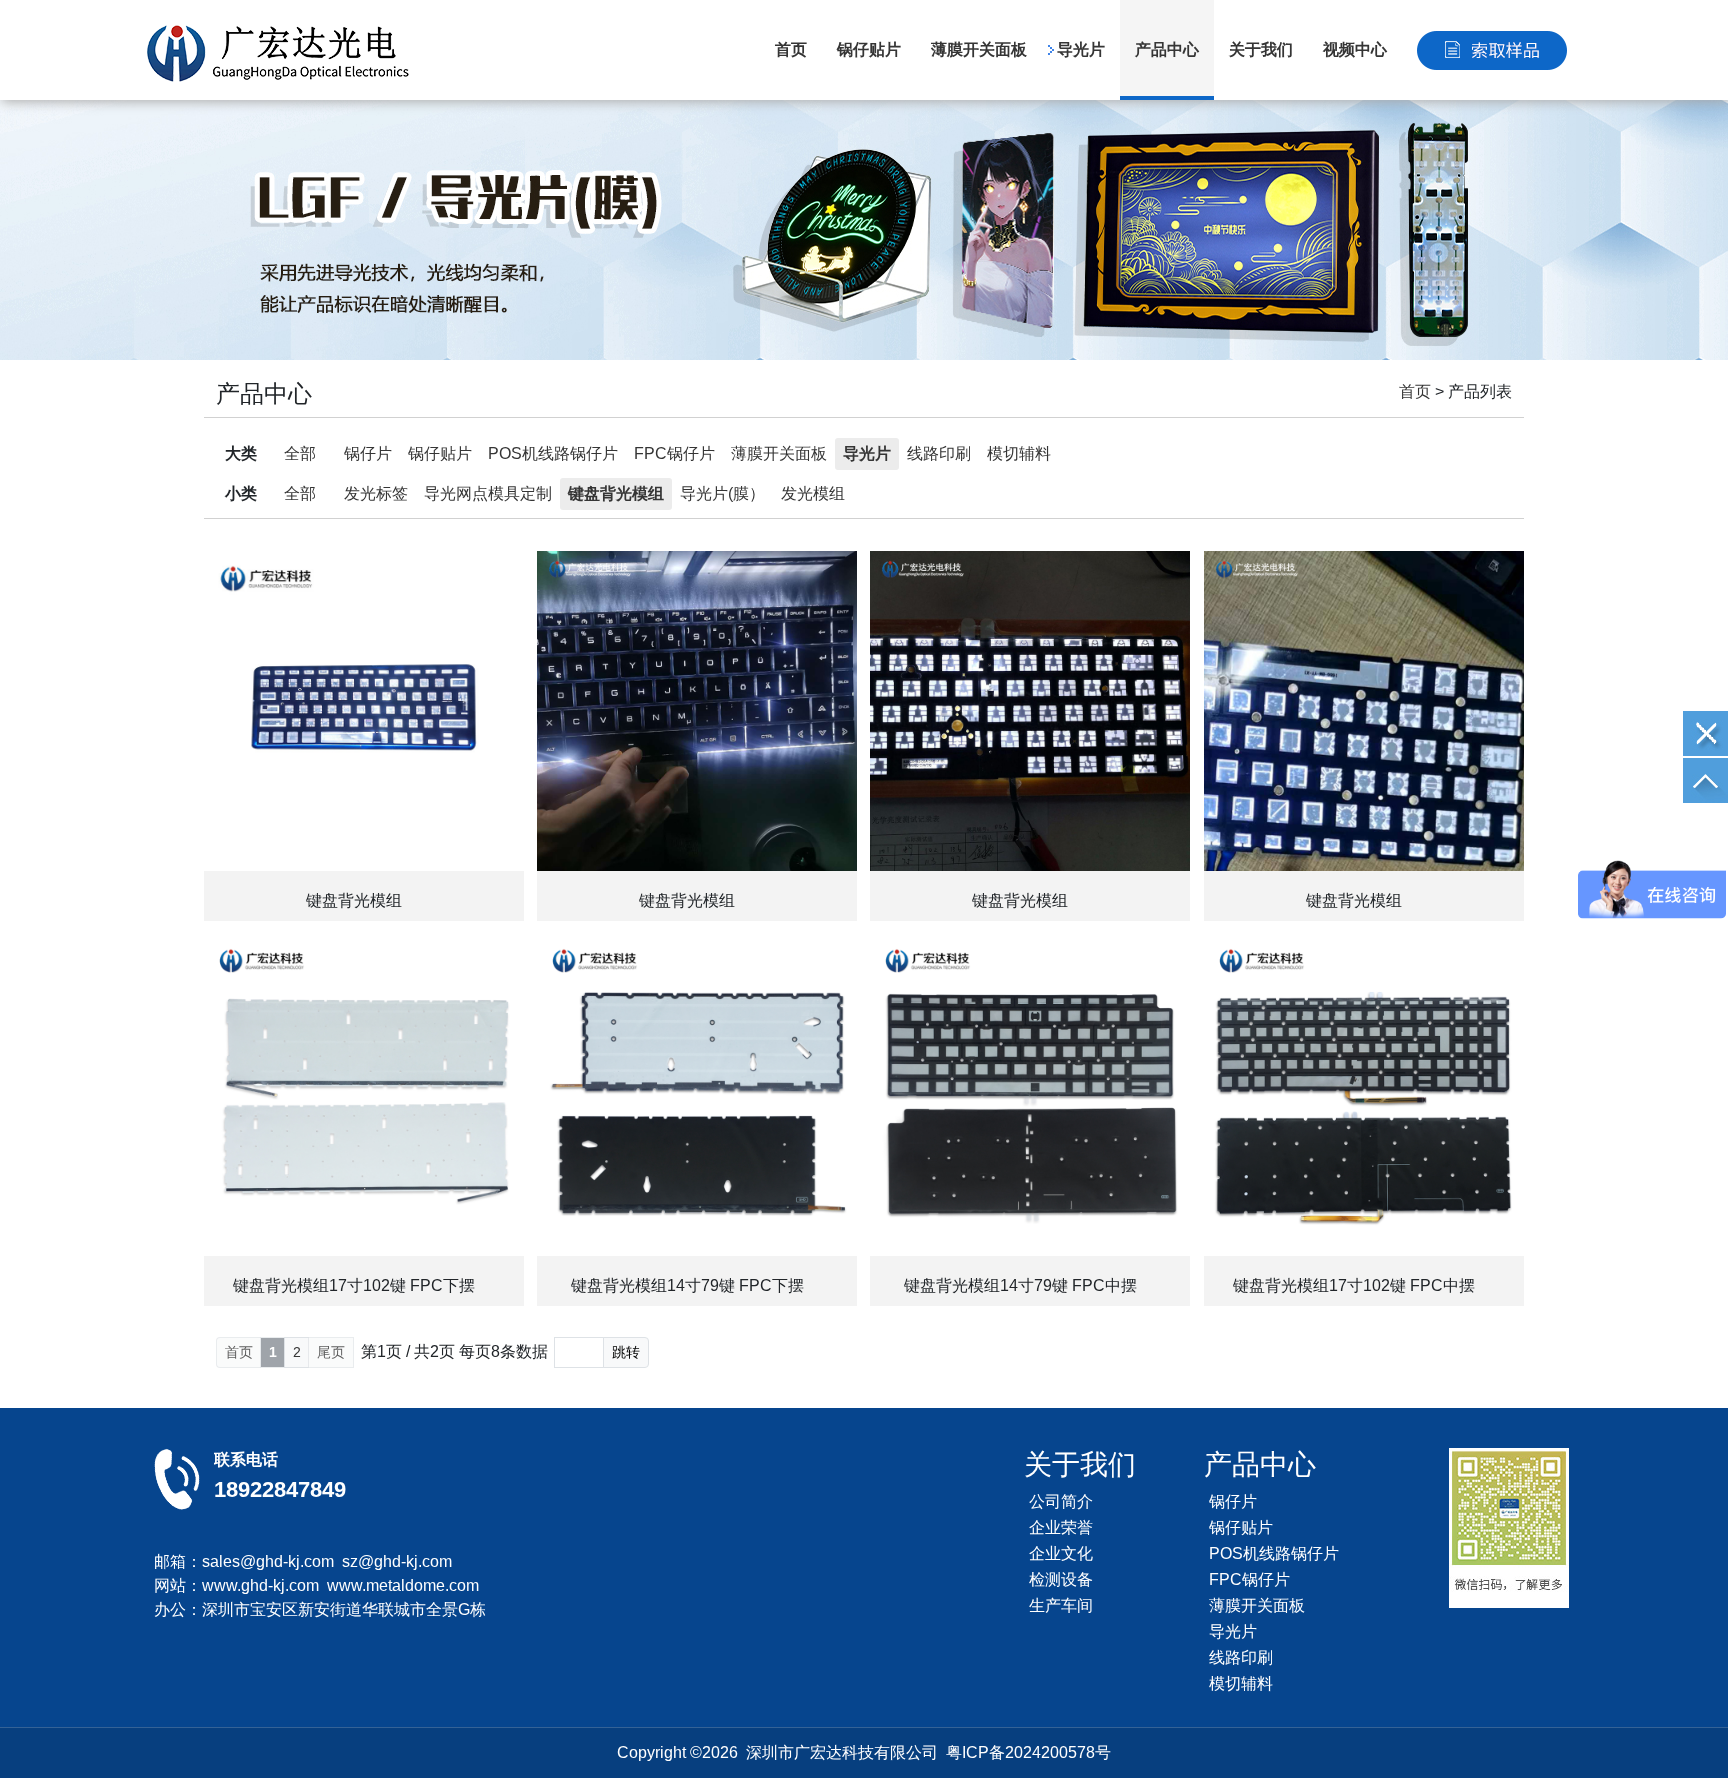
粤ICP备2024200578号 (1028, 1752)
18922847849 (280, 1489)
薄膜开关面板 (979, 49)
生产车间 (1061, 1605)
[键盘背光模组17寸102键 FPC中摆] (1364, 1096)
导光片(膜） (722, 493)
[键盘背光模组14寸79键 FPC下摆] (697, 1096)
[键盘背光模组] (364, 711)
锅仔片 (368, 453)
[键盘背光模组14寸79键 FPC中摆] (1030, 1096)
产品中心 (1167, 49)
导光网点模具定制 (488, 493)
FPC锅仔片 (674, 453)
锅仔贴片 (869, 49)
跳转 (626, 1352)
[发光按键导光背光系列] (864, 230)
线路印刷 (939, 453)
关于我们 (1261, 49)
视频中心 (1355, 49)
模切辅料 (1019, 453)
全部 (300, 453)
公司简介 (1061, 1501)
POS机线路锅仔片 (553, 453)
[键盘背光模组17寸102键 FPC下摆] (364, 1096)
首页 (791, 49)
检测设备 (1061, 1579)
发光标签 (376, 493)
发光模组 (813, 493)
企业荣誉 (1061, 1527)
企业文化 (1061, 1553)
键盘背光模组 (616, 493)
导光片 (1081, 49)
